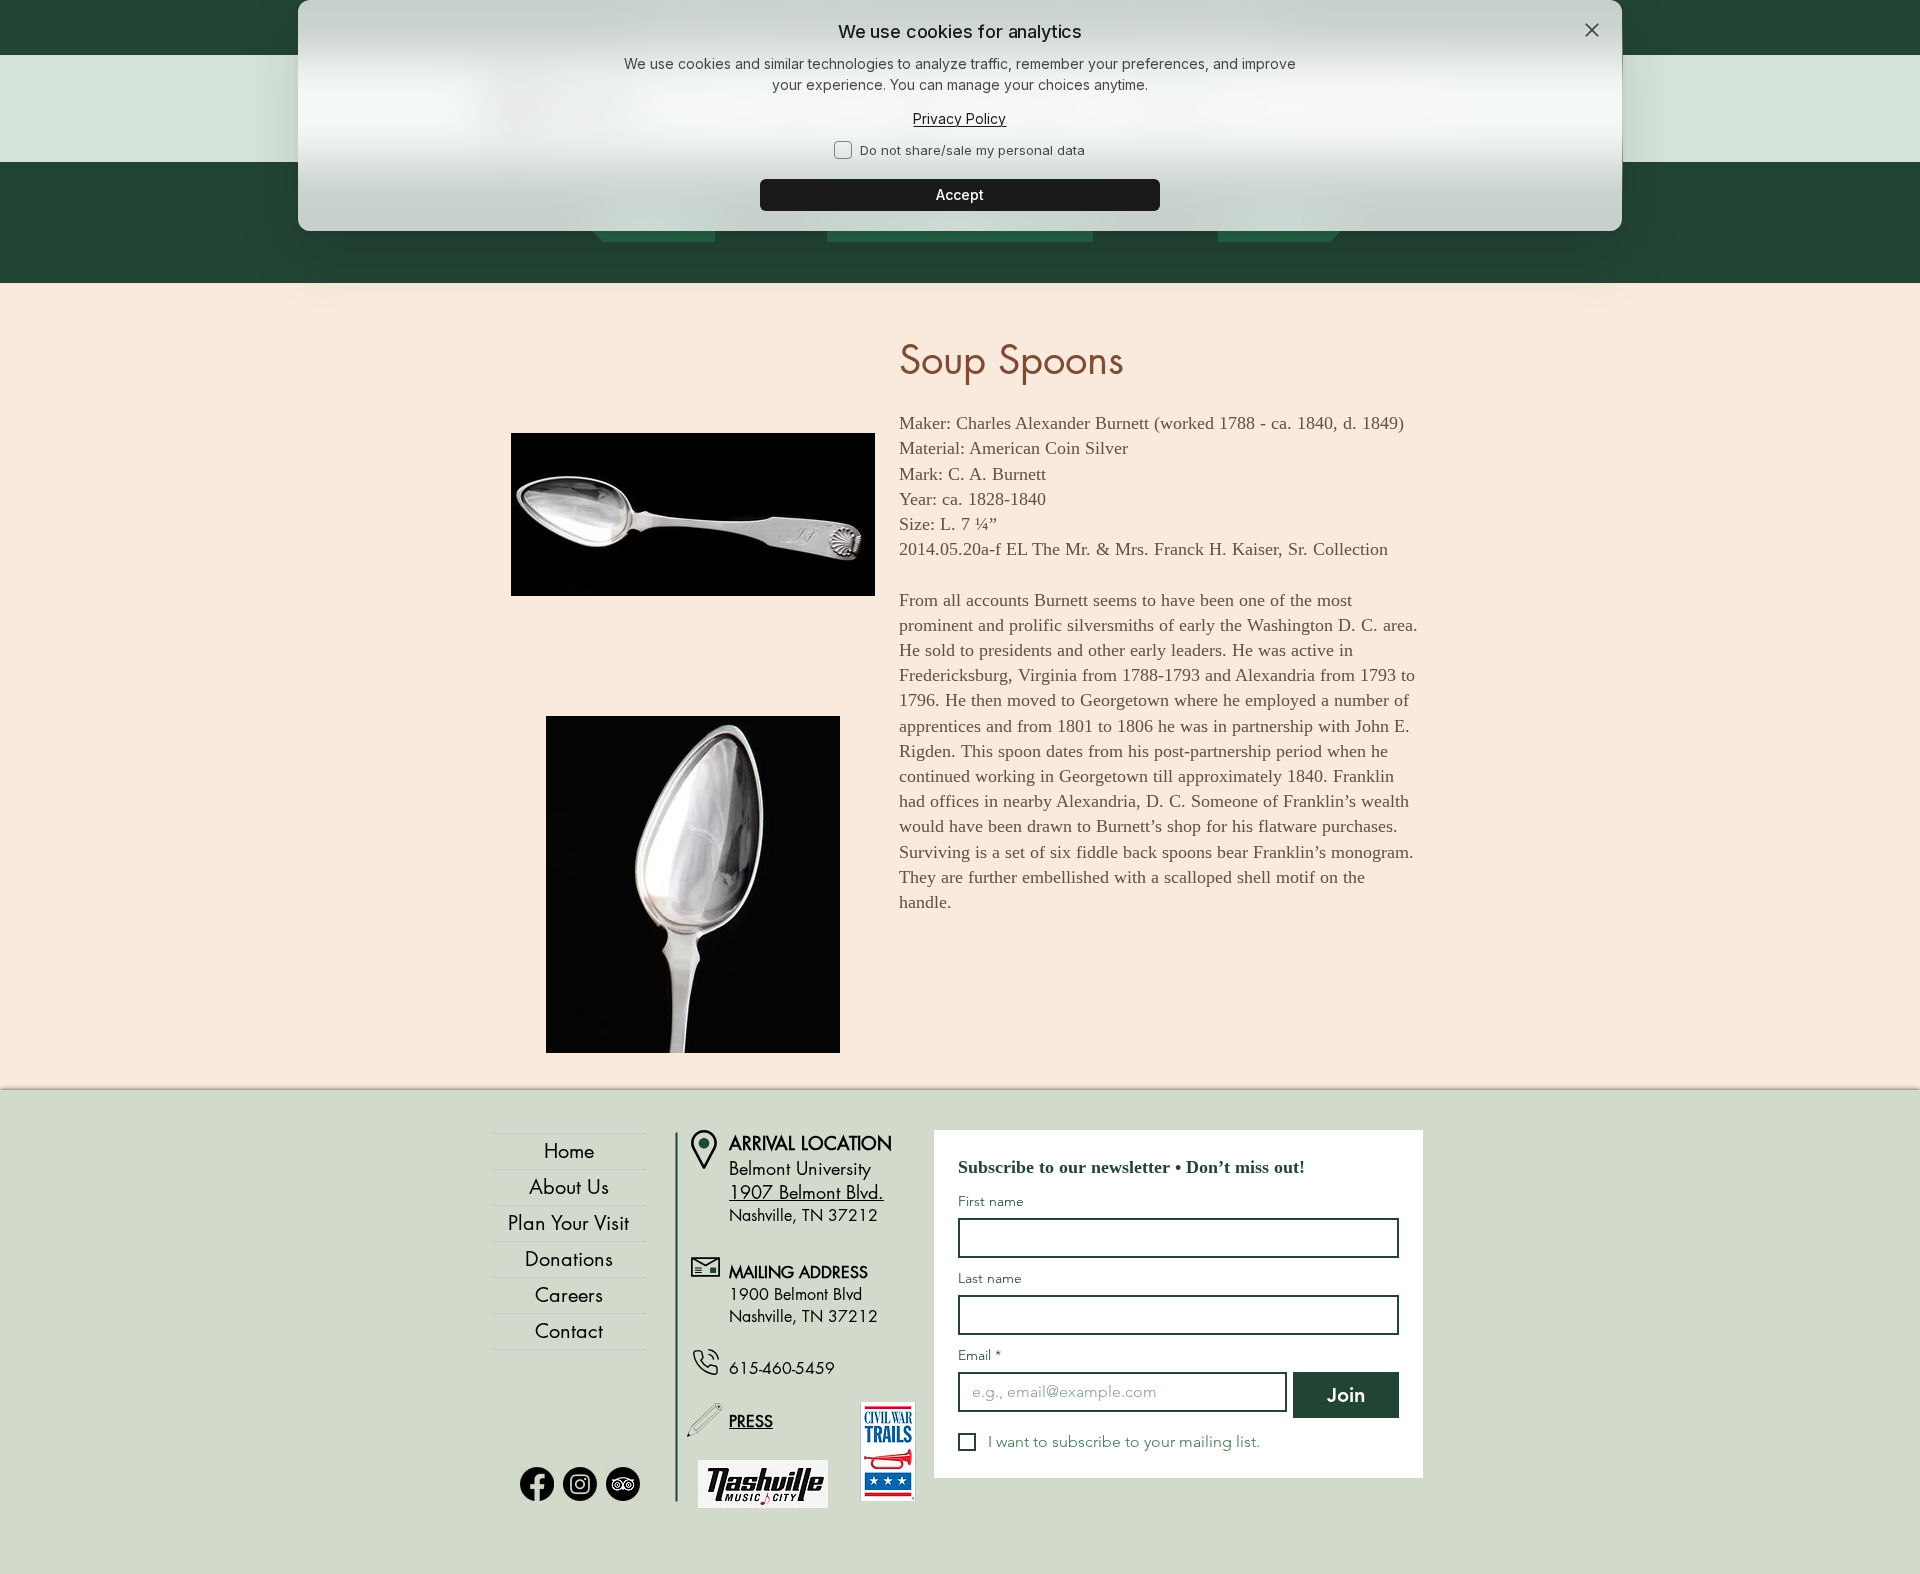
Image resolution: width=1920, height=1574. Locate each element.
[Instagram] (580, 1484)
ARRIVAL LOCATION (810, 1143)
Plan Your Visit (568, 1223)
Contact (569, 1331)
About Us (569, 1187)
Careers (569, 1295)
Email (979, 1355)
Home (569, 1151)
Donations (569, 1259)
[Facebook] (537, 1484)
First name (991, 1201)
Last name (990, 1278)
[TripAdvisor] (623, 1484)
